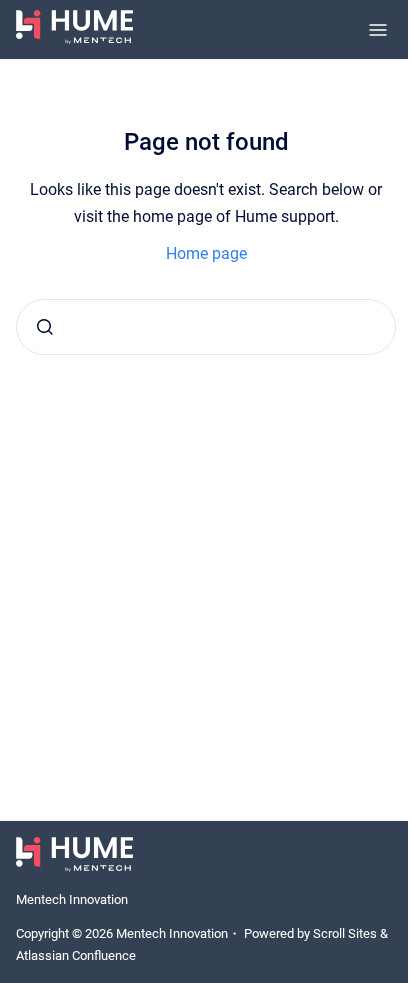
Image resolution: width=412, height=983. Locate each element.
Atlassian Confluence (76, 955)
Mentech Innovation (72, 899)
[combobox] (206, 327)
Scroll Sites (345, 933)
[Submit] (45, 327)
